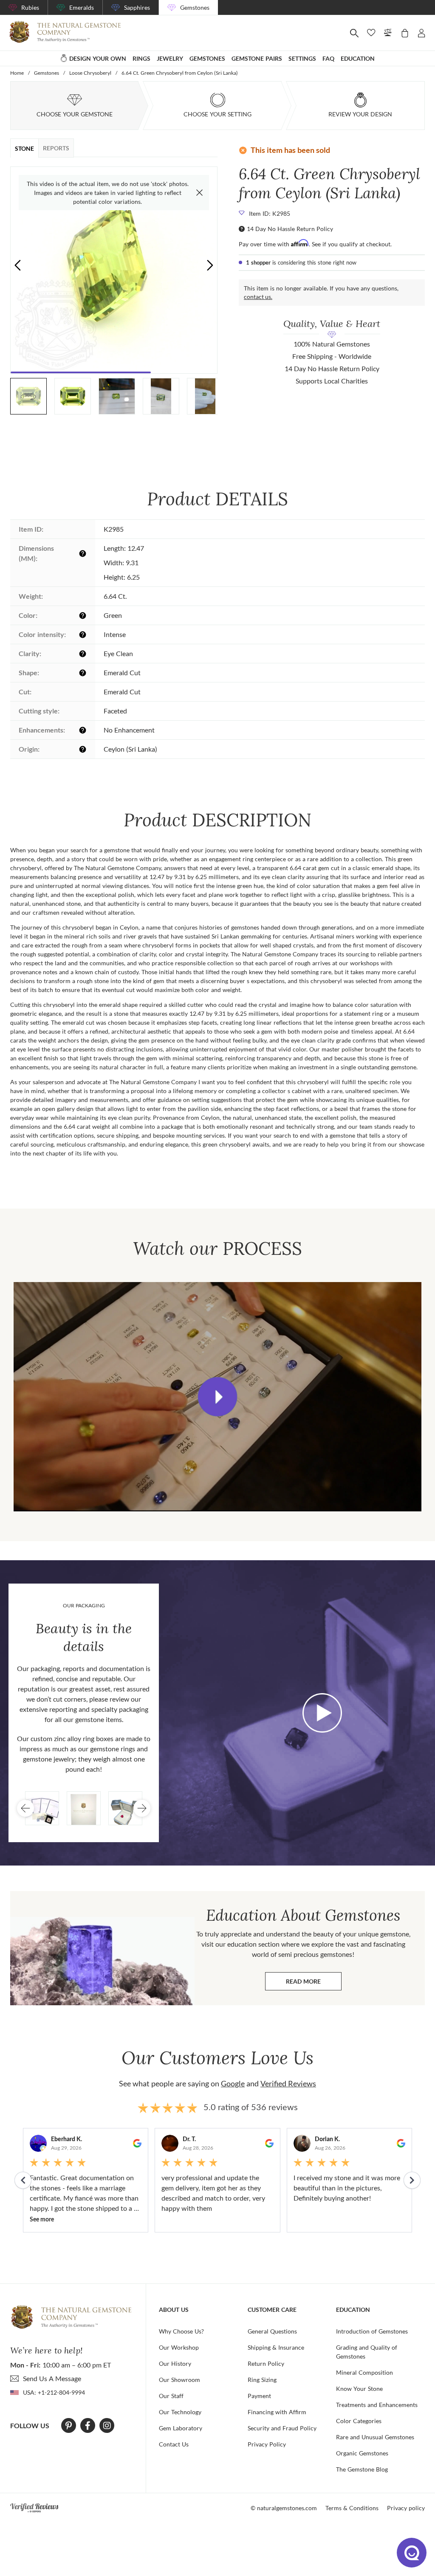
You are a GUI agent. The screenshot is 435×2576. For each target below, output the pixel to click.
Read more (314, 1983)
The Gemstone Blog (362, 2469)
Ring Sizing (262, 2380)
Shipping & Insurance (276, 2347)
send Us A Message (52, 2378)
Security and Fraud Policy (282, 2428)
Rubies (30, 7)
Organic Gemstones (362, 2453)
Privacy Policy (267, 2444)
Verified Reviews (288, 2083)
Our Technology (180, 2412)
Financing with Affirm (277, 2412)
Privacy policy (406, 2508)
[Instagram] (107, 2426)
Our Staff (171, 2396)
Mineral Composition (364, 2372)
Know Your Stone (359, 2389)
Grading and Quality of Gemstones (367, 2352)
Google (233, 2083)
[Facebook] (88, 2426)
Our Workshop (179, 2347)
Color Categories (359, 2421)
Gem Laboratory (181, 2428)
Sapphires (137, 7)
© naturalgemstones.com (284, 2508)
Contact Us (174, 2444)
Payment (259, 2396)
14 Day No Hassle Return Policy (290, 229)
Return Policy (266, 2363)
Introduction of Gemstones (372, 2331)
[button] (210, 265)
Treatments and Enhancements (377, 2405)
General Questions (272, 2331)
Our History (175, 2363)
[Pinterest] (69, 2426)
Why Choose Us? (181, 2331)
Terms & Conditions (352, 2508)
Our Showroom (179, 2380)
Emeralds (82, 7)
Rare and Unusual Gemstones (375, 2437)
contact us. (258, 297)
